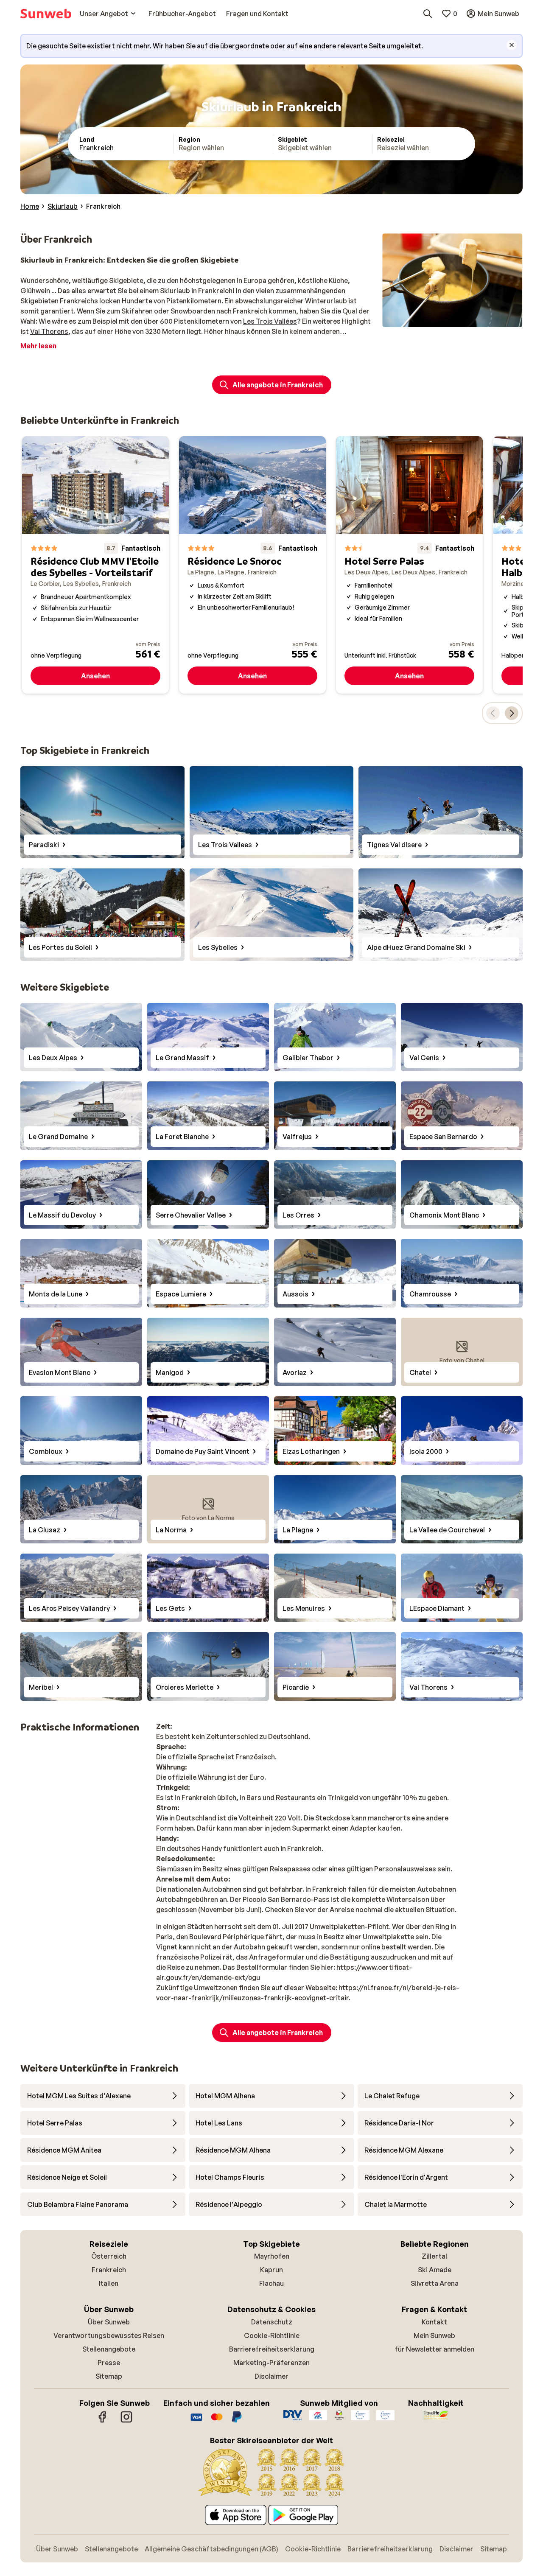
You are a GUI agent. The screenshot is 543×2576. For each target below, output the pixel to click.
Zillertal (434, 2256)
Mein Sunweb (434, 2335)
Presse (109, 2363)
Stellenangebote (109, 2349)
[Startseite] (46, 14)
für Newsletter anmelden (434, 2349)
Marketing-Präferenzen (271, 2363)
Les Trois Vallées (270, 321)
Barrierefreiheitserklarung (272, 2349)
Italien (109, 2283)
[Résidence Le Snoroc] (252, 565)
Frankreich (109, 2270)
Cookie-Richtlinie (272, 2335)
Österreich (109, 2256)
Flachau (271, 2283)
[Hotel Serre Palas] (409, 565)
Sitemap (109, 2376)
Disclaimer (271, 2376)
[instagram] (126, 2421)
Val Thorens (49, 331)
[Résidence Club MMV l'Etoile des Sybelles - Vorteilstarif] (95, 565)
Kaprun (271, 2270)
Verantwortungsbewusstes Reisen (109, 2335)
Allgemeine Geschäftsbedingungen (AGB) (211, 2549)
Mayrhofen (272, 2256)
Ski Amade (435, 2270)
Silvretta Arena (435, 2283)
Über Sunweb (109, 2322)
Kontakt (434, 2322)
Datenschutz (272, 2322)
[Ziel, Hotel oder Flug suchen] (428, 14)
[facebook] (103, 2421)
